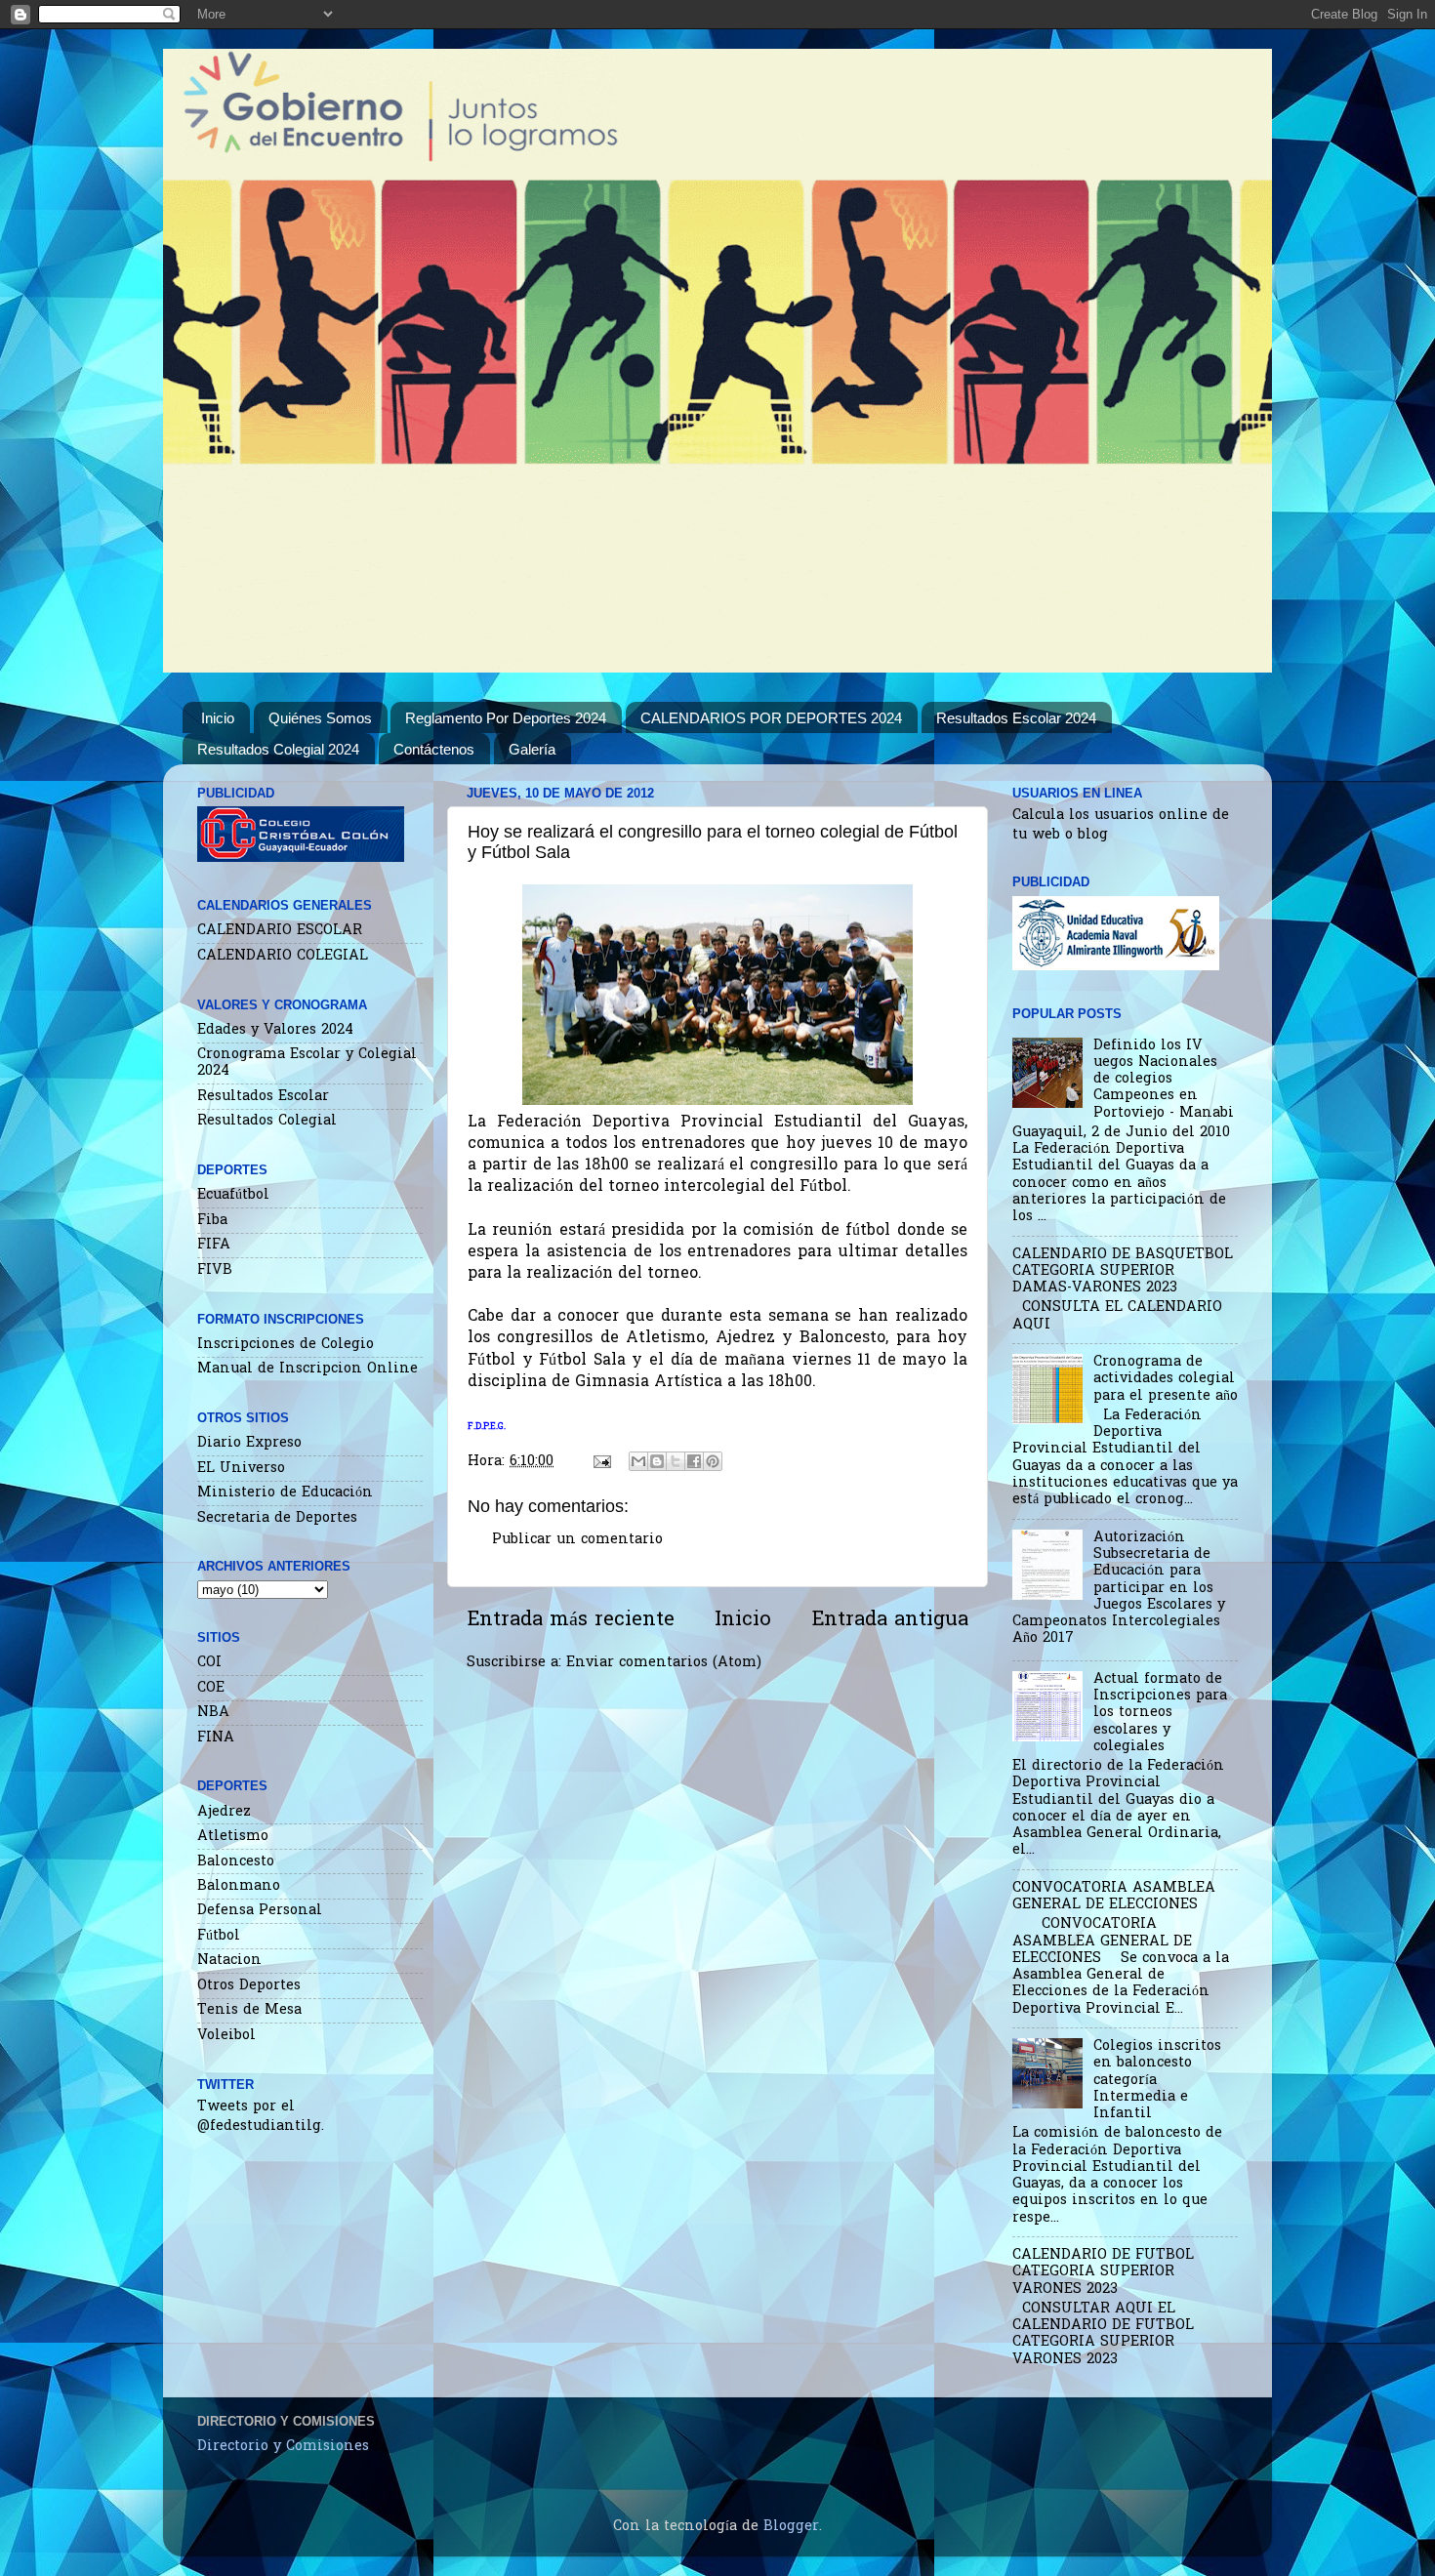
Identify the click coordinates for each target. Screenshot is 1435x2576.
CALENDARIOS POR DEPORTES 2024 (771, 718)
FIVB (215, 1270)
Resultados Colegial (267, 1121)
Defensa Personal (260, 1911)
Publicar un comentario (577, 1540)
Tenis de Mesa (249, 2010)
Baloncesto (236, 1862)
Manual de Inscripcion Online (307, 1369)
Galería (532, 749)
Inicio (218, 718)
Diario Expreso (249, 1443)
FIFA (214, 1245)
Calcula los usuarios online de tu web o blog (1121, 825)
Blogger (791, 2527)
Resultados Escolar (263, 1097)
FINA (216, 1738)
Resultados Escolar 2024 (1016, 718)
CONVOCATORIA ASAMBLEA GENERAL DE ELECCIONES (1114, 1897)
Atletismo (233, 1837)
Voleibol (226, 2036)
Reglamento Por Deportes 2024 (506, 718)
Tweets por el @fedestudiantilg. (261, 2117)
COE (211, 1688)
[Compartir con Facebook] (694, 1461)
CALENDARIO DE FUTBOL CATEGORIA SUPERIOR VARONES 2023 (1103, 2272)
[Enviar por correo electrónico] (638, 1461)
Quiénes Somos (320, 718)
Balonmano (239, 1886)
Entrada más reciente (571, 1620)
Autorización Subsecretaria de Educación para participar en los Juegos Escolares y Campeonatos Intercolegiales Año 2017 (1119, 1589)
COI (209, 1663)
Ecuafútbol (233, 1195)
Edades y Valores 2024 (275, 1030)
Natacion (229, 1961)
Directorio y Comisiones (283, 2447)
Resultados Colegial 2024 (278, 749)
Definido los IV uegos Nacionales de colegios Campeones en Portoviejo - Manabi (1164, 1080)
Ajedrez (224, 1812)
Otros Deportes (249, 1986)
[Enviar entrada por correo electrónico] (601, 1462)
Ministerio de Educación (285, 1493)
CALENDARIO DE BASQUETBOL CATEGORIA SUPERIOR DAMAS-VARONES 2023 (1123, 1272)
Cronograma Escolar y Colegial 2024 (307, 1063)
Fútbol (219, 1936)
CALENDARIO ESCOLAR (280, 931)
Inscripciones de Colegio (286, 1345)
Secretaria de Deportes (277, 1518)
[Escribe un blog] (657, 1461)
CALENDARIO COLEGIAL (283, 956)
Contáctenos (434, 749)
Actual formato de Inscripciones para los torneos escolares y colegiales (1160, 1713)
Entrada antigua (890, 1620)
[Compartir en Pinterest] (713, 1461)
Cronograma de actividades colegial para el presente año (1166, 1379)
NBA (213, 1713)
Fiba (212, 1221)
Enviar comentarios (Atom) (664, 1663)
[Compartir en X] (676, 1461)
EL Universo (241, 1469)
